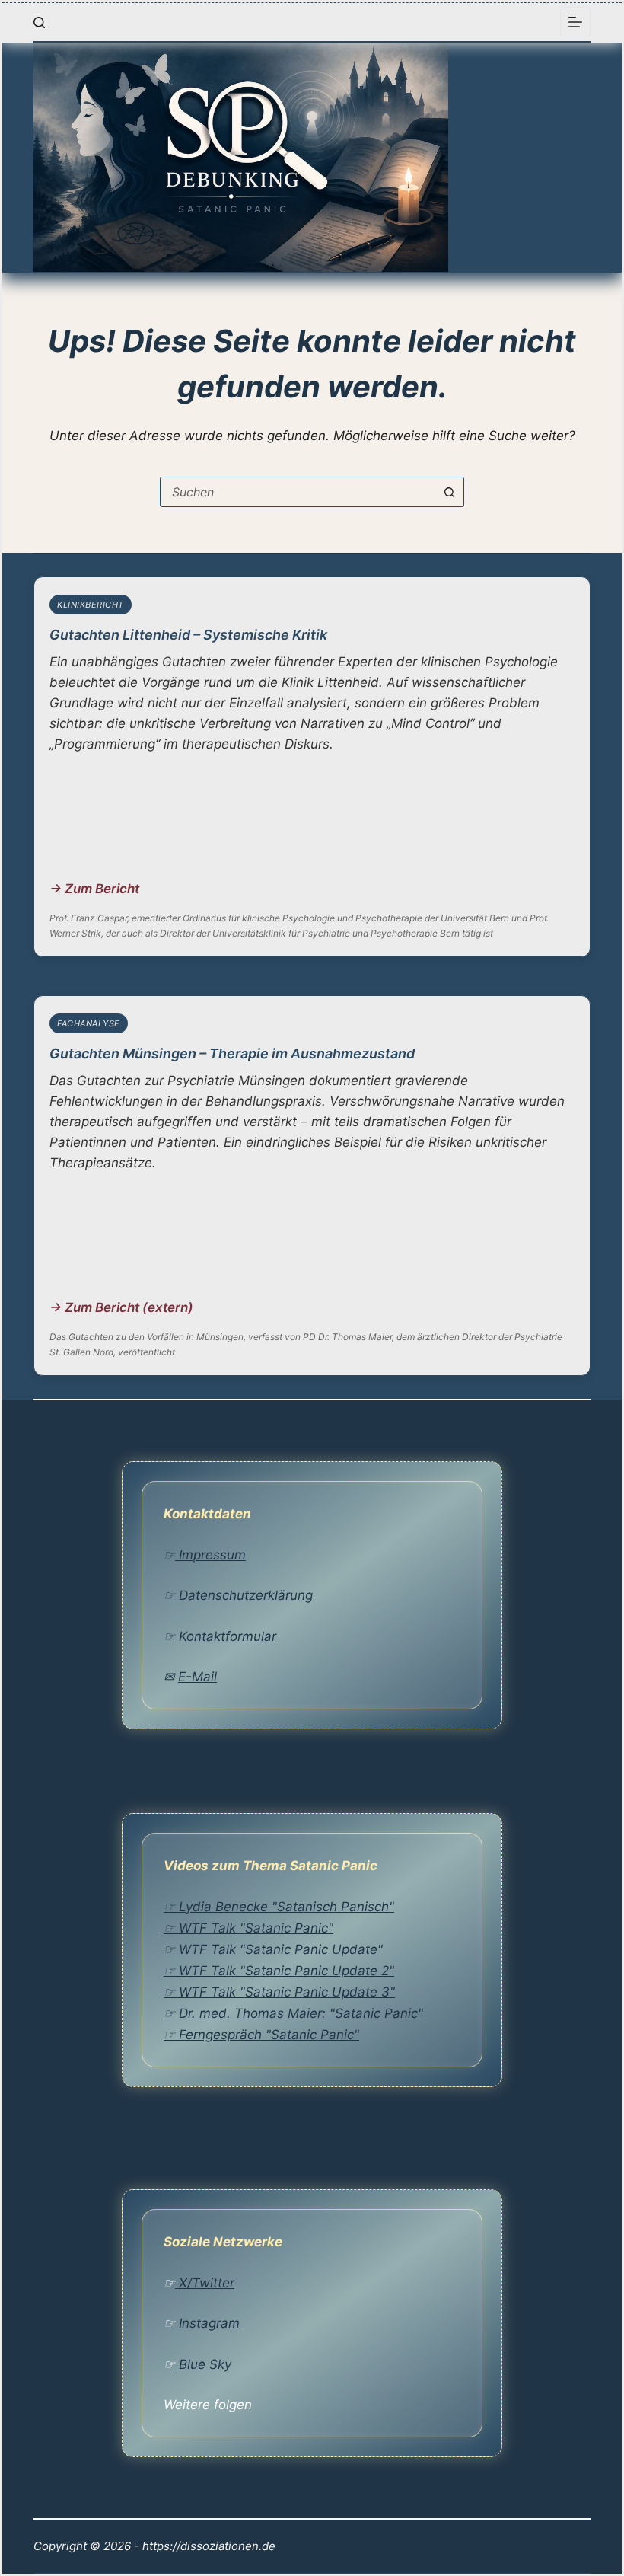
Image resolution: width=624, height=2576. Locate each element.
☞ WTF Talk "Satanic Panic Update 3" (279, 1992)
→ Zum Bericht (94, 889)
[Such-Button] (449, 492)
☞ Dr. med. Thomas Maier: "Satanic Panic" (293, 2013)
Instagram (207, 2323)
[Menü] (575, 22)
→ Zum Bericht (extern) (121, 1307)
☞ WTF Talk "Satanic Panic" (248, 1928)
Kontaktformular (226, 1636)
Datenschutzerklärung (244, 1595)
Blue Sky (203, 2364)
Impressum (210, 1555)
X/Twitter (205, 2283)
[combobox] (298, 492)
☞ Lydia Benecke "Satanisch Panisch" (279, 1907)
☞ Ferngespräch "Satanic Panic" (261, 2035)
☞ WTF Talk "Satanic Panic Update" (273, 1949)
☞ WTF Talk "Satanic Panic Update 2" (279, 1971)
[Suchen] (39, 22)
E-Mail (197, 1677)
